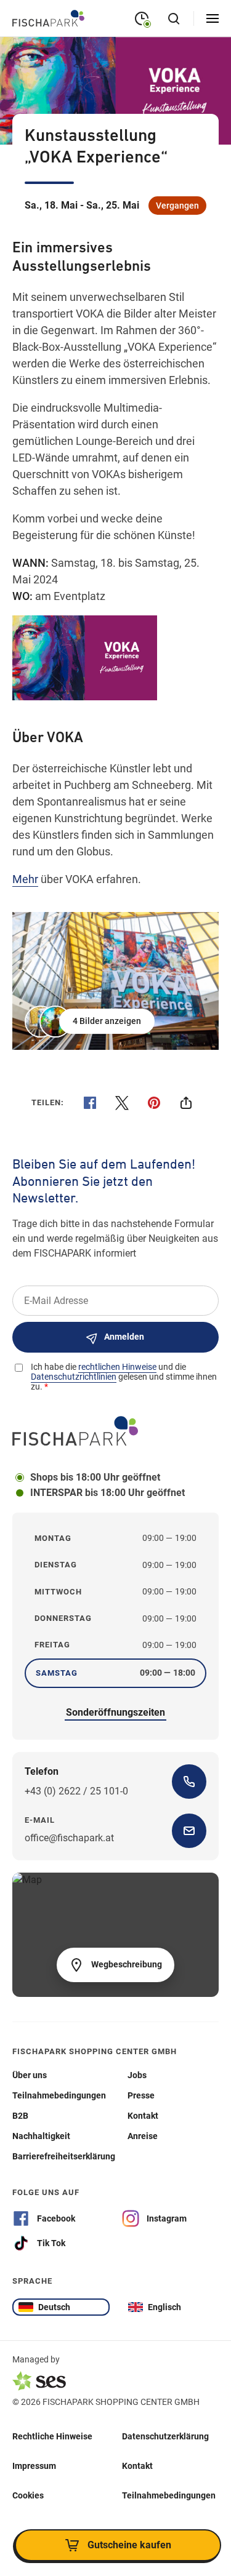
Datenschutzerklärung (165, 2436)
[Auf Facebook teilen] (90, 1103)
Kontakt (137, 2465)
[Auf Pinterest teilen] (154, 1103)
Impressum (34, 2465)
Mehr (25, 879)
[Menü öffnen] (213, 18)
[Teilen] (186, 1103)
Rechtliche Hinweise (52, 2436)
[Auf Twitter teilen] (122, 1103)
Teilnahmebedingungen (169, 2495)
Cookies (28, 2495)
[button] (91, 1022)
